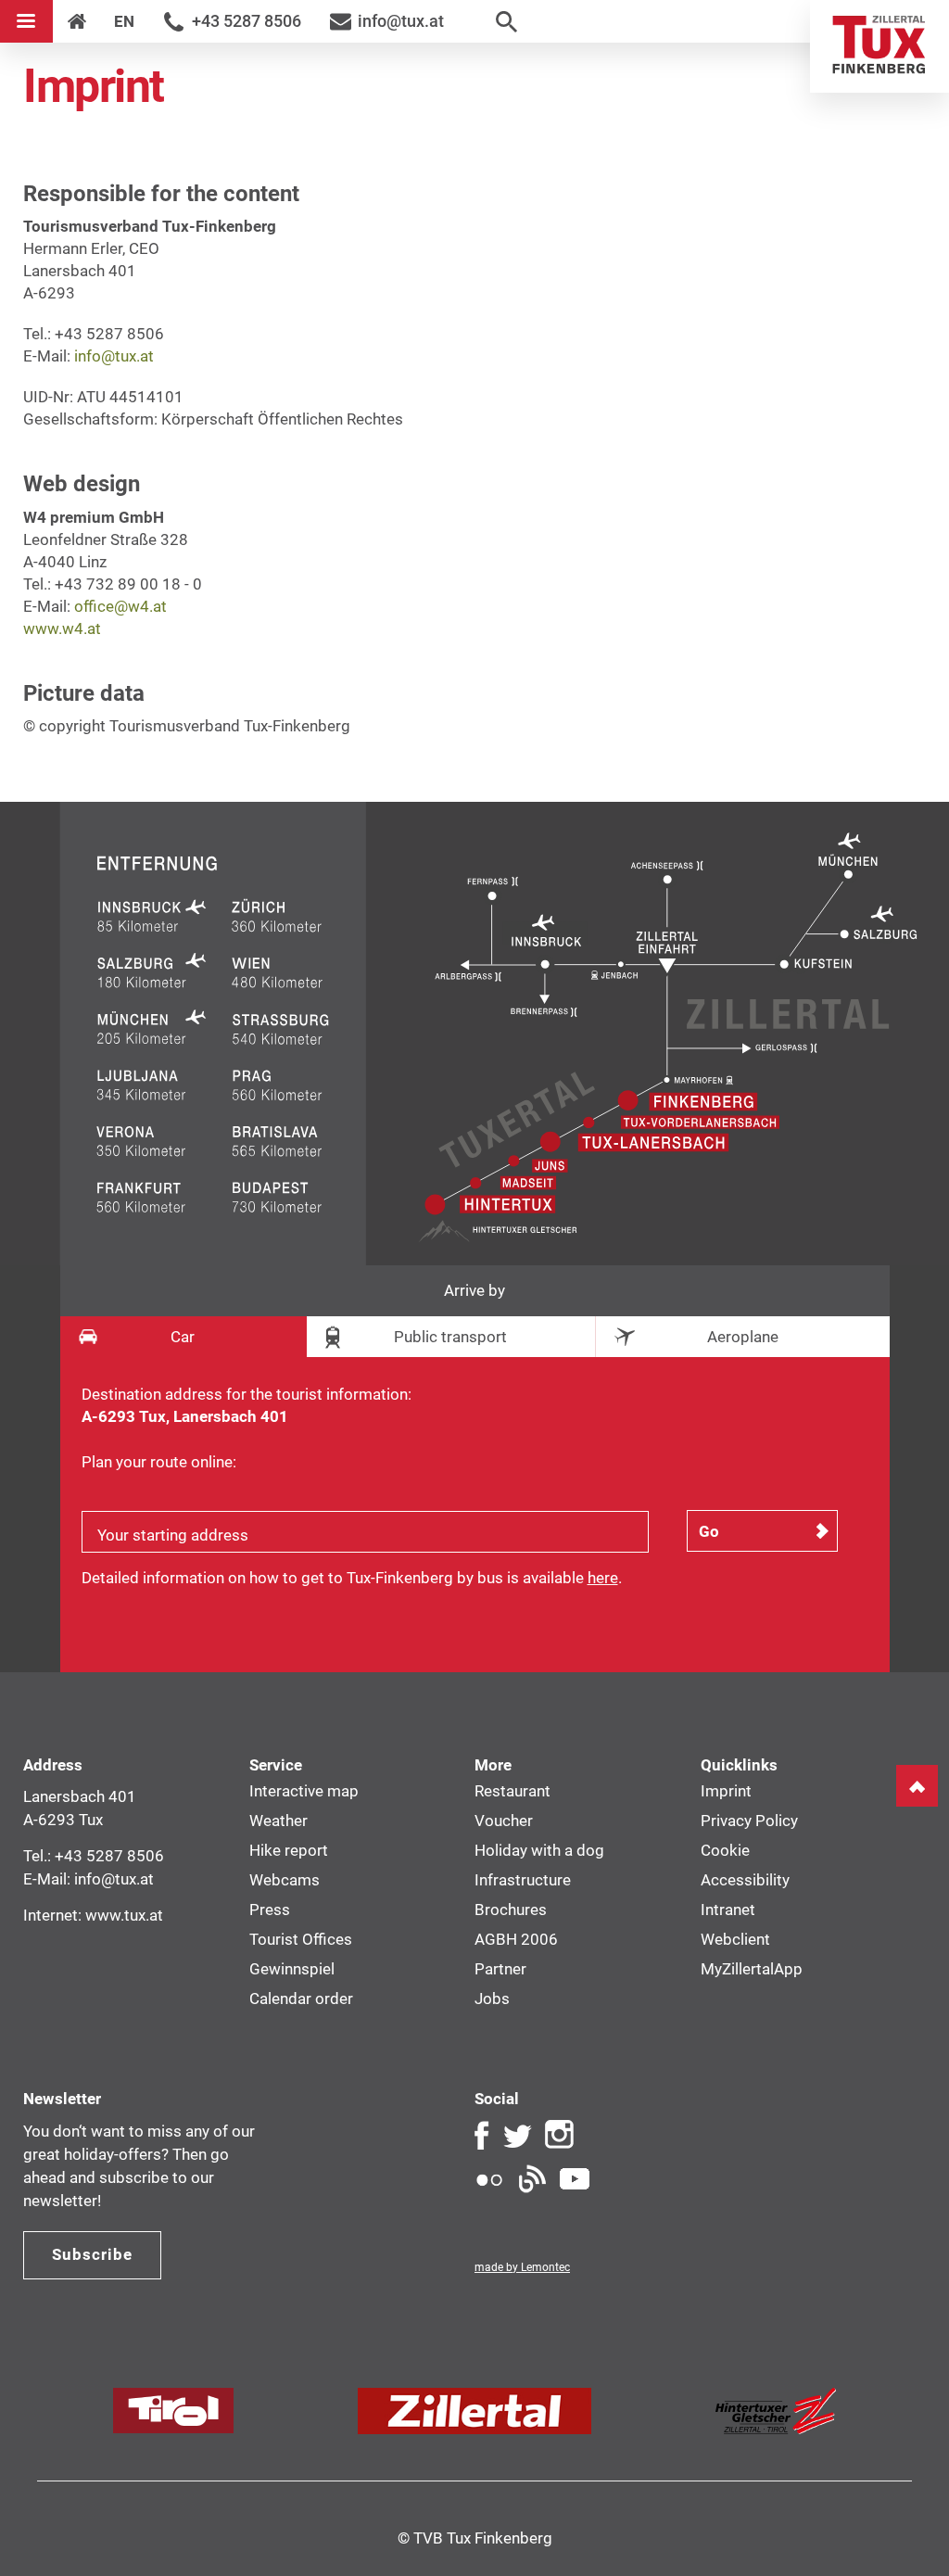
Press (270, 1910)
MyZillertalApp (752, 1969)
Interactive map (304, 1791)
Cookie (725, 1850)
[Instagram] (560, 2135)
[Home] (77, 21)
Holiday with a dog (539, 1850)
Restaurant (512, 1791)
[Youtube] (575, 2179)
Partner (500, 1969)
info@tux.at (401, 21)
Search (506, 21)
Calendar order (301, 1999)
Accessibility (745, 1880)
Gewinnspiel (292, 1969)
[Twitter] (517, 2135)
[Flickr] (489, 2179)
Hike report (289, 1850)
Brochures (511, 1910)
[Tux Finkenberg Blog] (532, 2179)
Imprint (726, 1791)
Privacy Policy (749, 1821)
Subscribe (92, 2254)
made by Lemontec (522, 2267)
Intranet (728, 1910)
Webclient (735, 1939)
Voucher (504, 1821)
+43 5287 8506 (247, 21)
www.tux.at (124, 1915)
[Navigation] (26, 21)
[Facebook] (482, 2135)
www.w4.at (62, 628)
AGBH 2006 (516, 1939)
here (603, 1578)
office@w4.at (120, 606)
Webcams (285, 1880)
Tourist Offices (301, 1939)
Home (879, 46)
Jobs (492, 1999)
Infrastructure (523, 1880)
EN (124, 21)
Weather (278, 1821)
